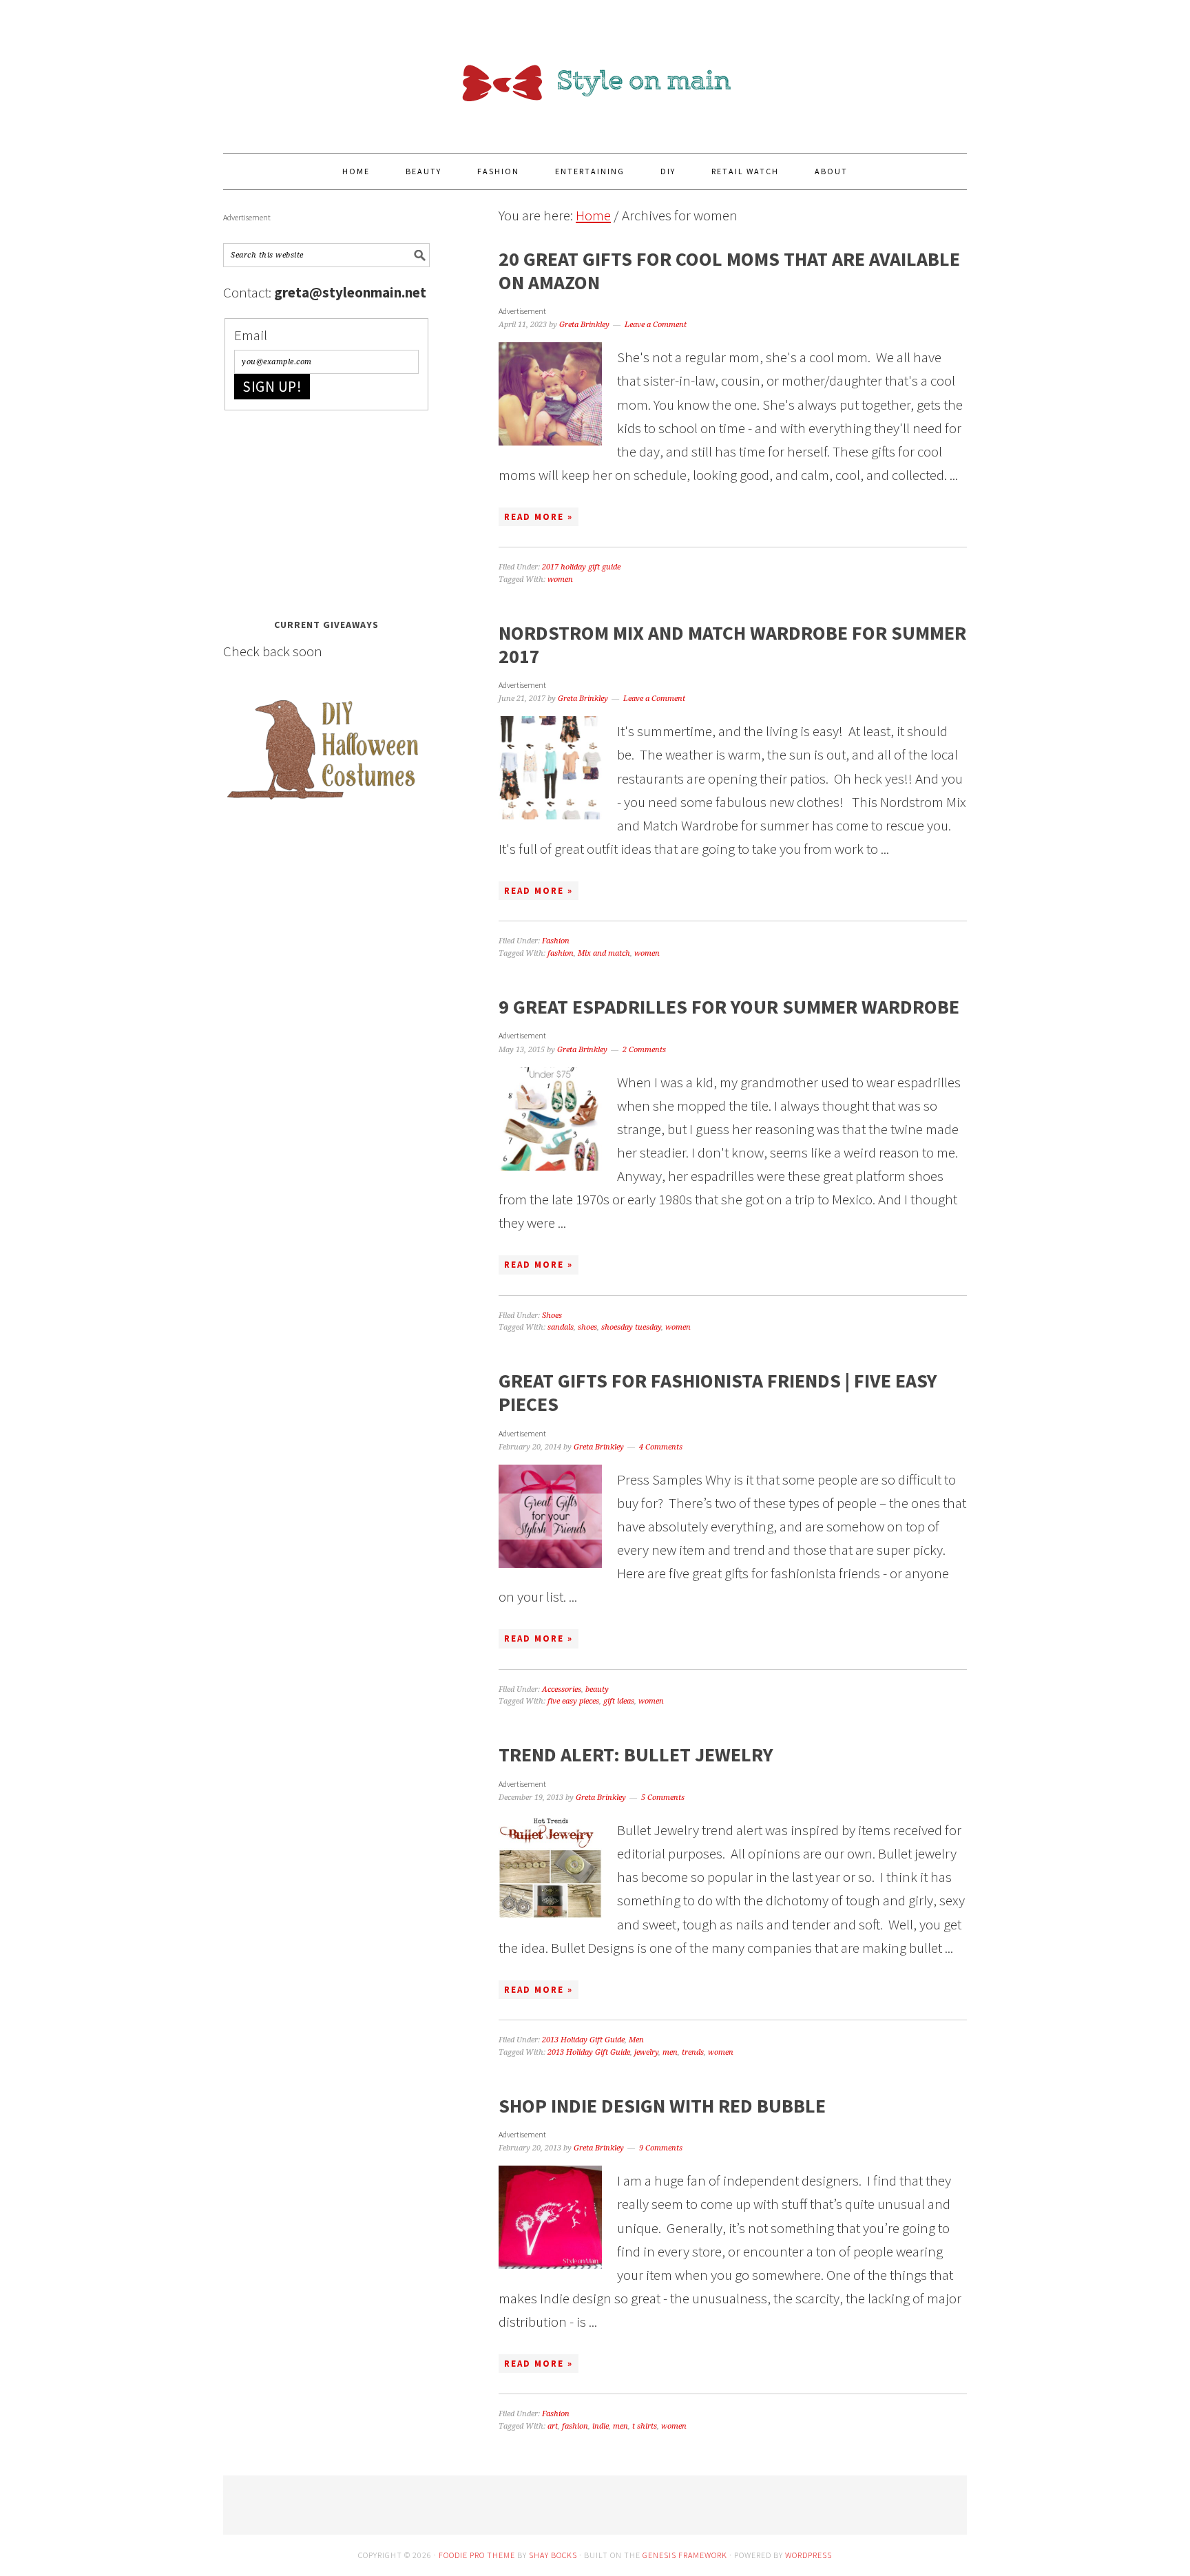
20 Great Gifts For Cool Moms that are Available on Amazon (729, 271)
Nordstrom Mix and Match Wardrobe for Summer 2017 (732, 645)
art (553, 2426)
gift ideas (619, 1701)
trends (693, 2052)
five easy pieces (573, 1701)
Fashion (556, 941)
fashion (561, 953)
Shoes (552, 1316)
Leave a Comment (656, 325)
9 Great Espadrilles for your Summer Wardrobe (729, 1007)
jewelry (646, 2052)
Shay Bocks (553, 2555)
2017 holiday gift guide (581, 567)
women (560, 579)
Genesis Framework (685, 2555)
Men (636, 2040)
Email (251, 335)
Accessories (562, 1689)
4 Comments (661, 1447)
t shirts (645, 2426)
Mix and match (604, 953)
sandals (561, 1327)
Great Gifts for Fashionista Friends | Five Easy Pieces (718, 1392)
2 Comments (644, 1050)
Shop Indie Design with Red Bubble (662, 2106)
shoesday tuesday (631, 1327)
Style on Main (595, 70)
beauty (597, 1689)
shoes (587, 1327)
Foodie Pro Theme (477, 2555)
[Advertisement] (326, 510)
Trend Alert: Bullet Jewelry (636, 1755)
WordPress (808, 2555)
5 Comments (663, 1798)
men (670, 2052)
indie (601, 2426)
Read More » (539, 517)
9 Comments (661, 2148)
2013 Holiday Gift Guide (583, 2040)
